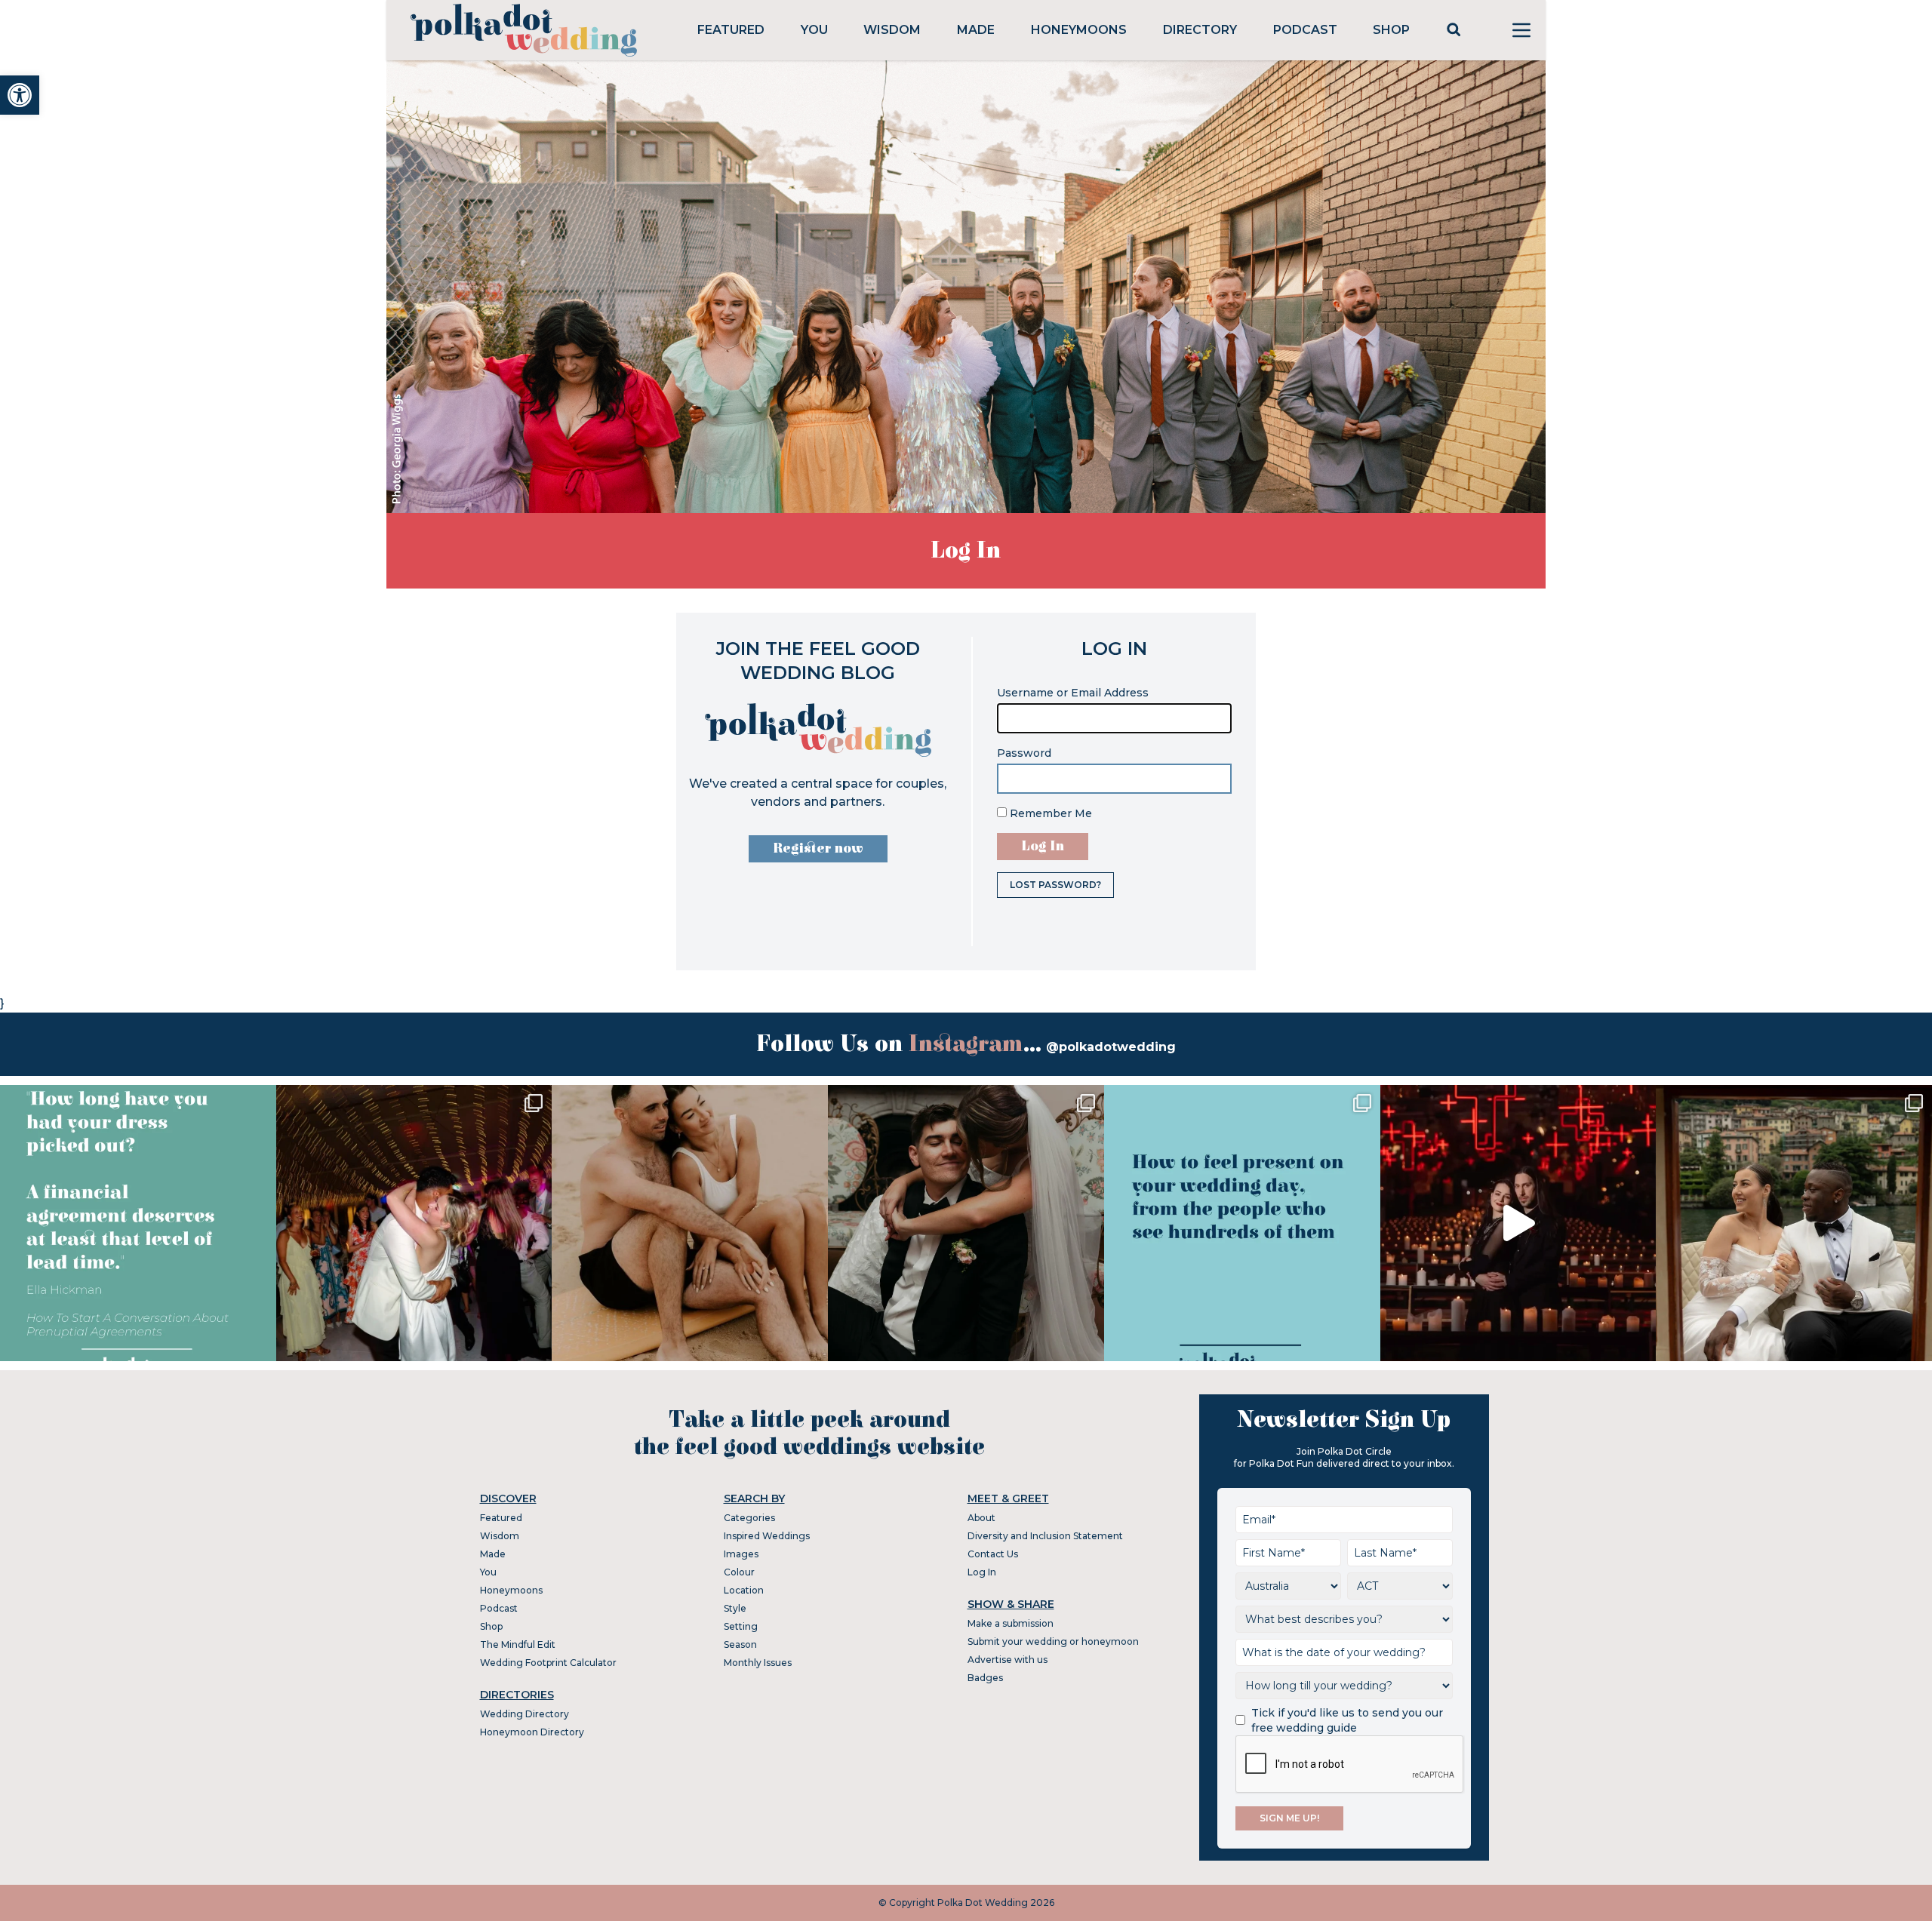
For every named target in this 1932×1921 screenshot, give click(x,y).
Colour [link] (739, 1572)
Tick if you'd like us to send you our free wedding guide (1347, 1720)
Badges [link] (985, 1678)
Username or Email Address (1073, 693)
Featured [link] (731, 30)
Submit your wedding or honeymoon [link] (1053, 1641)
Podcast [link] (1305, 30)
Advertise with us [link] (1008, 1660)
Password (1024, 753)
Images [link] (741, 1554)
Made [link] (976, 30)
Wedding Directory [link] (525, 1714)
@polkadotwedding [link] (1111, 1047)
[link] (20, 95)
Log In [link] (982, 1572)
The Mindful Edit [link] (518, 1644)
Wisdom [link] (892, 30)
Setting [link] (741, 1626)
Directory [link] (1200, 30)
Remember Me (1049, 813)
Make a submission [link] (1011, 1623)
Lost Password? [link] (1055, 885)
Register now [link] (818, 848)
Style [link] (735, 1608)
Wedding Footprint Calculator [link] (548, 1663)
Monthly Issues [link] (758, 1663)
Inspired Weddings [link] (767, 1536)
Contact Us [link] (993, 1554)
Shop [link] (1391, 30)
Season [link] (740, 1644)
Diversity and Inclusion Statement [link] (1045, 1536)
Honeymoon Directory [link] (532, 1732)
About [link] (981, 1518)
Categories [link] (749, 1518)
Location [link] (744, 1590)
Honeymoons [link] (1079, 30)
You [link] (814, 30)
